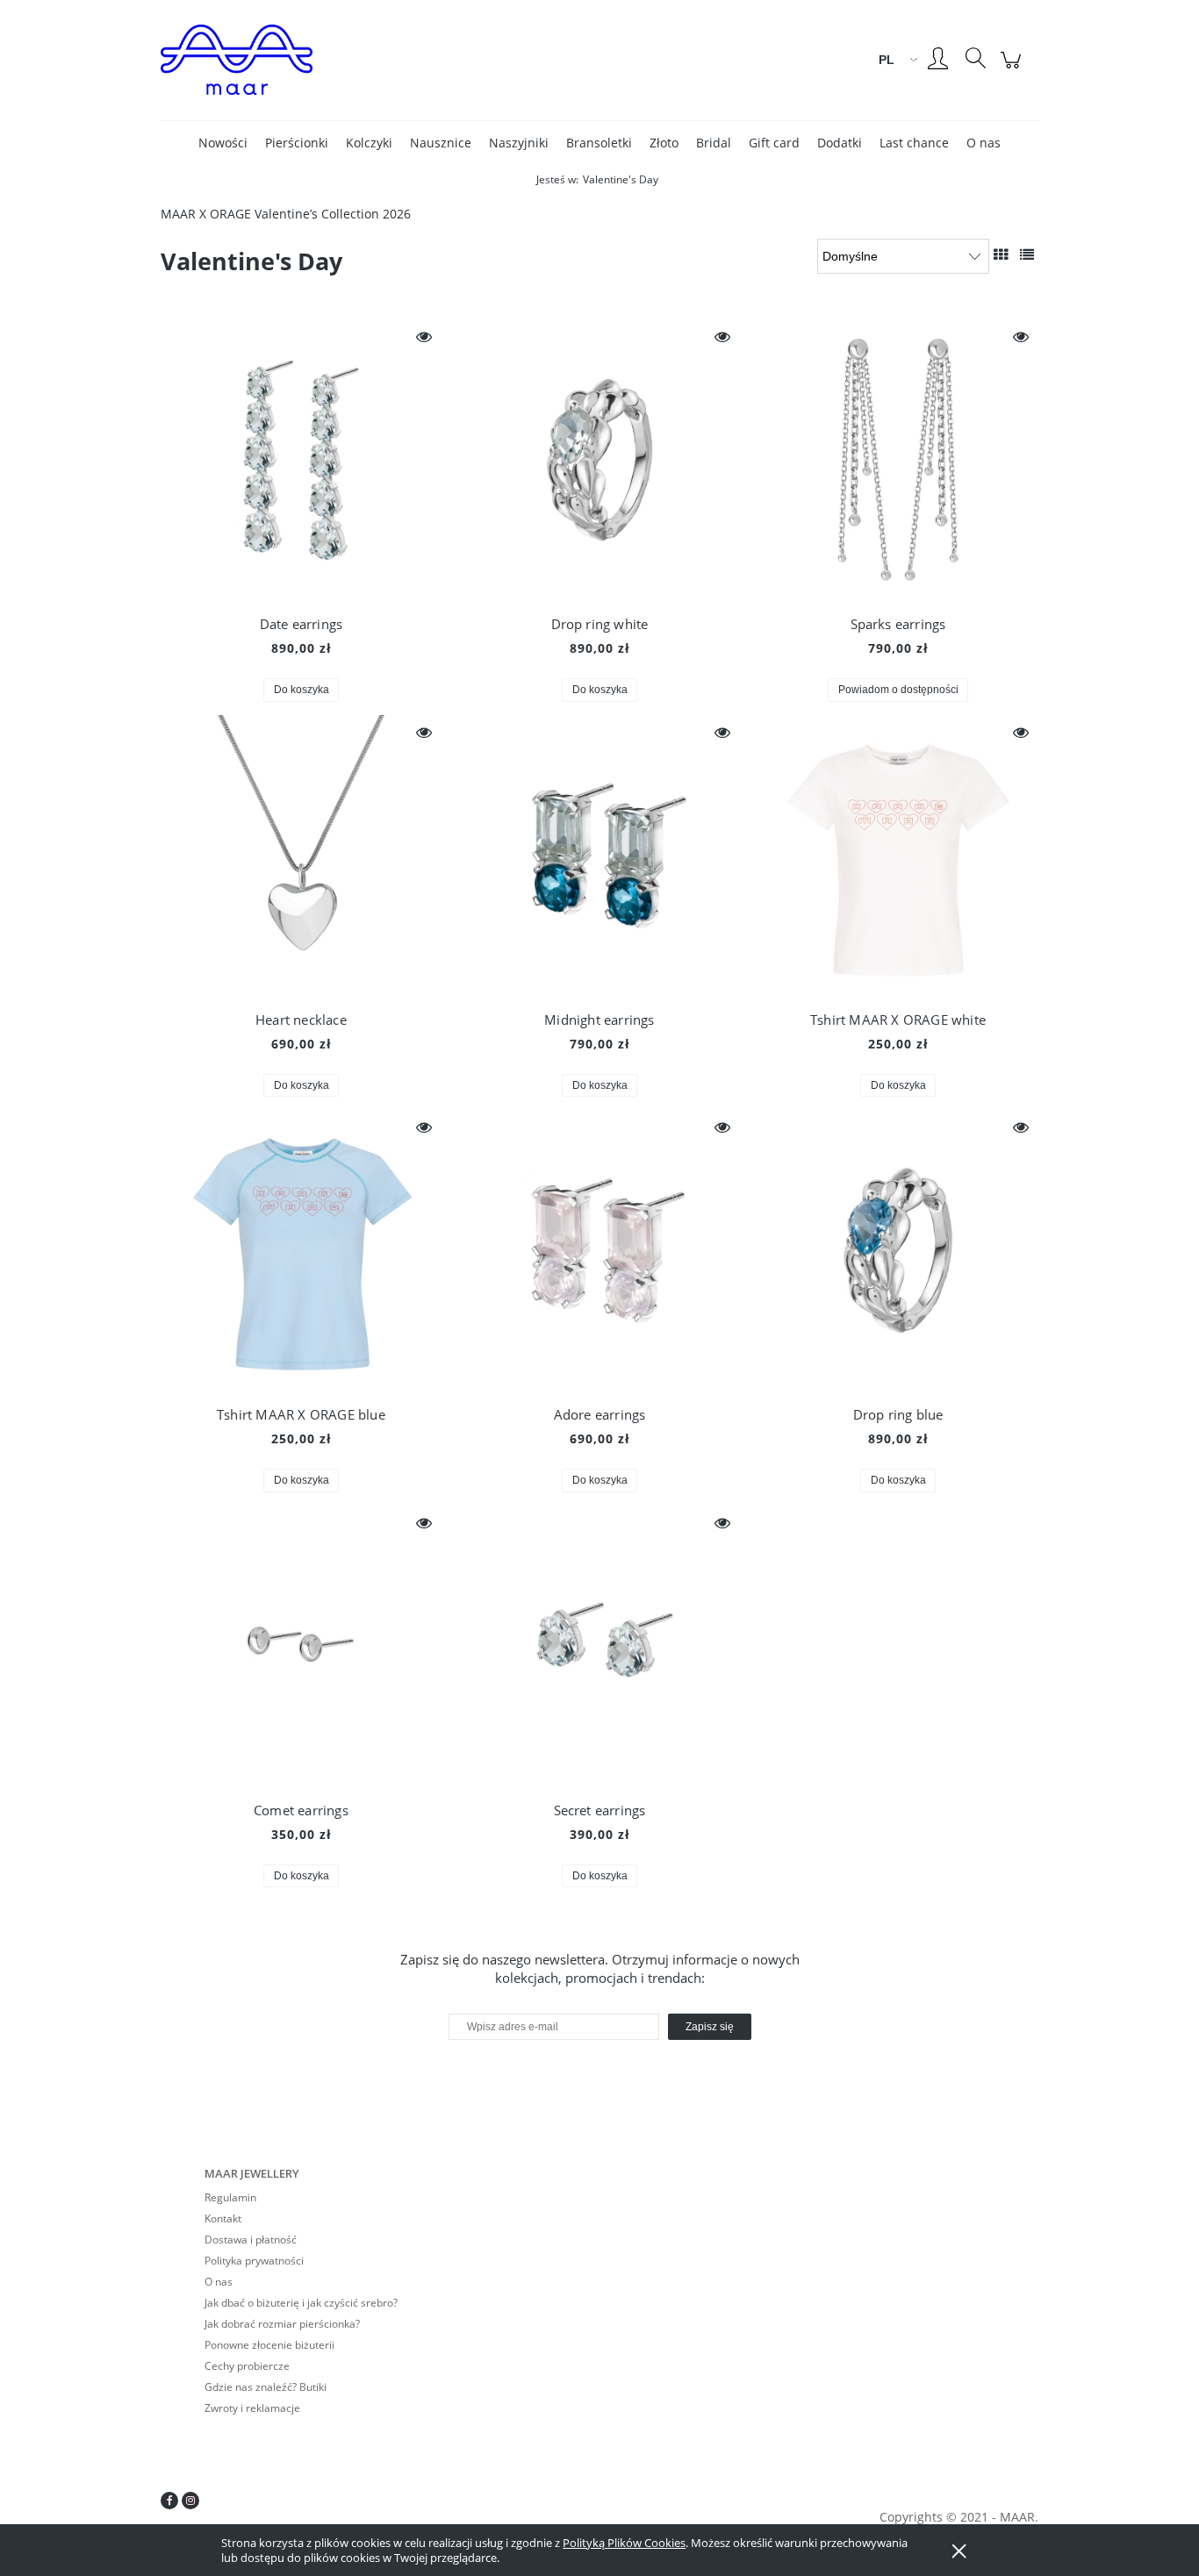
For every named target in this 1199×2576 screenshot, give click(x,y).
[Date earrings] (301, 460)
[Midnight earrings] (599, 855)
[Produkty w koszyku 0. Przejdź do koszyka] (1013, 69)
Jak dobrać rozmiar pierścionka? (282, 2324)
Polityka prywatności (254, 2261)
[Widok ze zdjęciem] (1001, 254)
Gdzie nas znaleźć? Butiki (266, 2387)
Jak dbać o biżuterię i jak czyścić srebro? (301, 2303)
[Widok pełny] (1027, 254)
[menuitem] (223, 143)
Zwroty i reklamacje (252, 2408)
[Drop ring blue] (898, 1250)
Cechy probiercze (247, 2366)
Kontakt (223, 2218)
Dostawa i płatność (251, 2240)
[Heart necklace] (301, 855)
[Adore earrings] (599, 1250)
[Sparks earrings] (898, 460)
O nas (219, 2282)
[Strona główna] (310, 60)
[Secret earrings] (599, 1646)
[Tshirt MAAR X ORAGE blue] (301, 1250)
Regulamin (230, 2197)
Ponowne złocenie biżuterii (269, 2345)
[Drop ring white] (599, 460)
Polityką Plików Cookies (624, 2543)
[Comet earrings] (301, 1646)
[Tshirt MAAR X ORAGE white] (898, 855)
